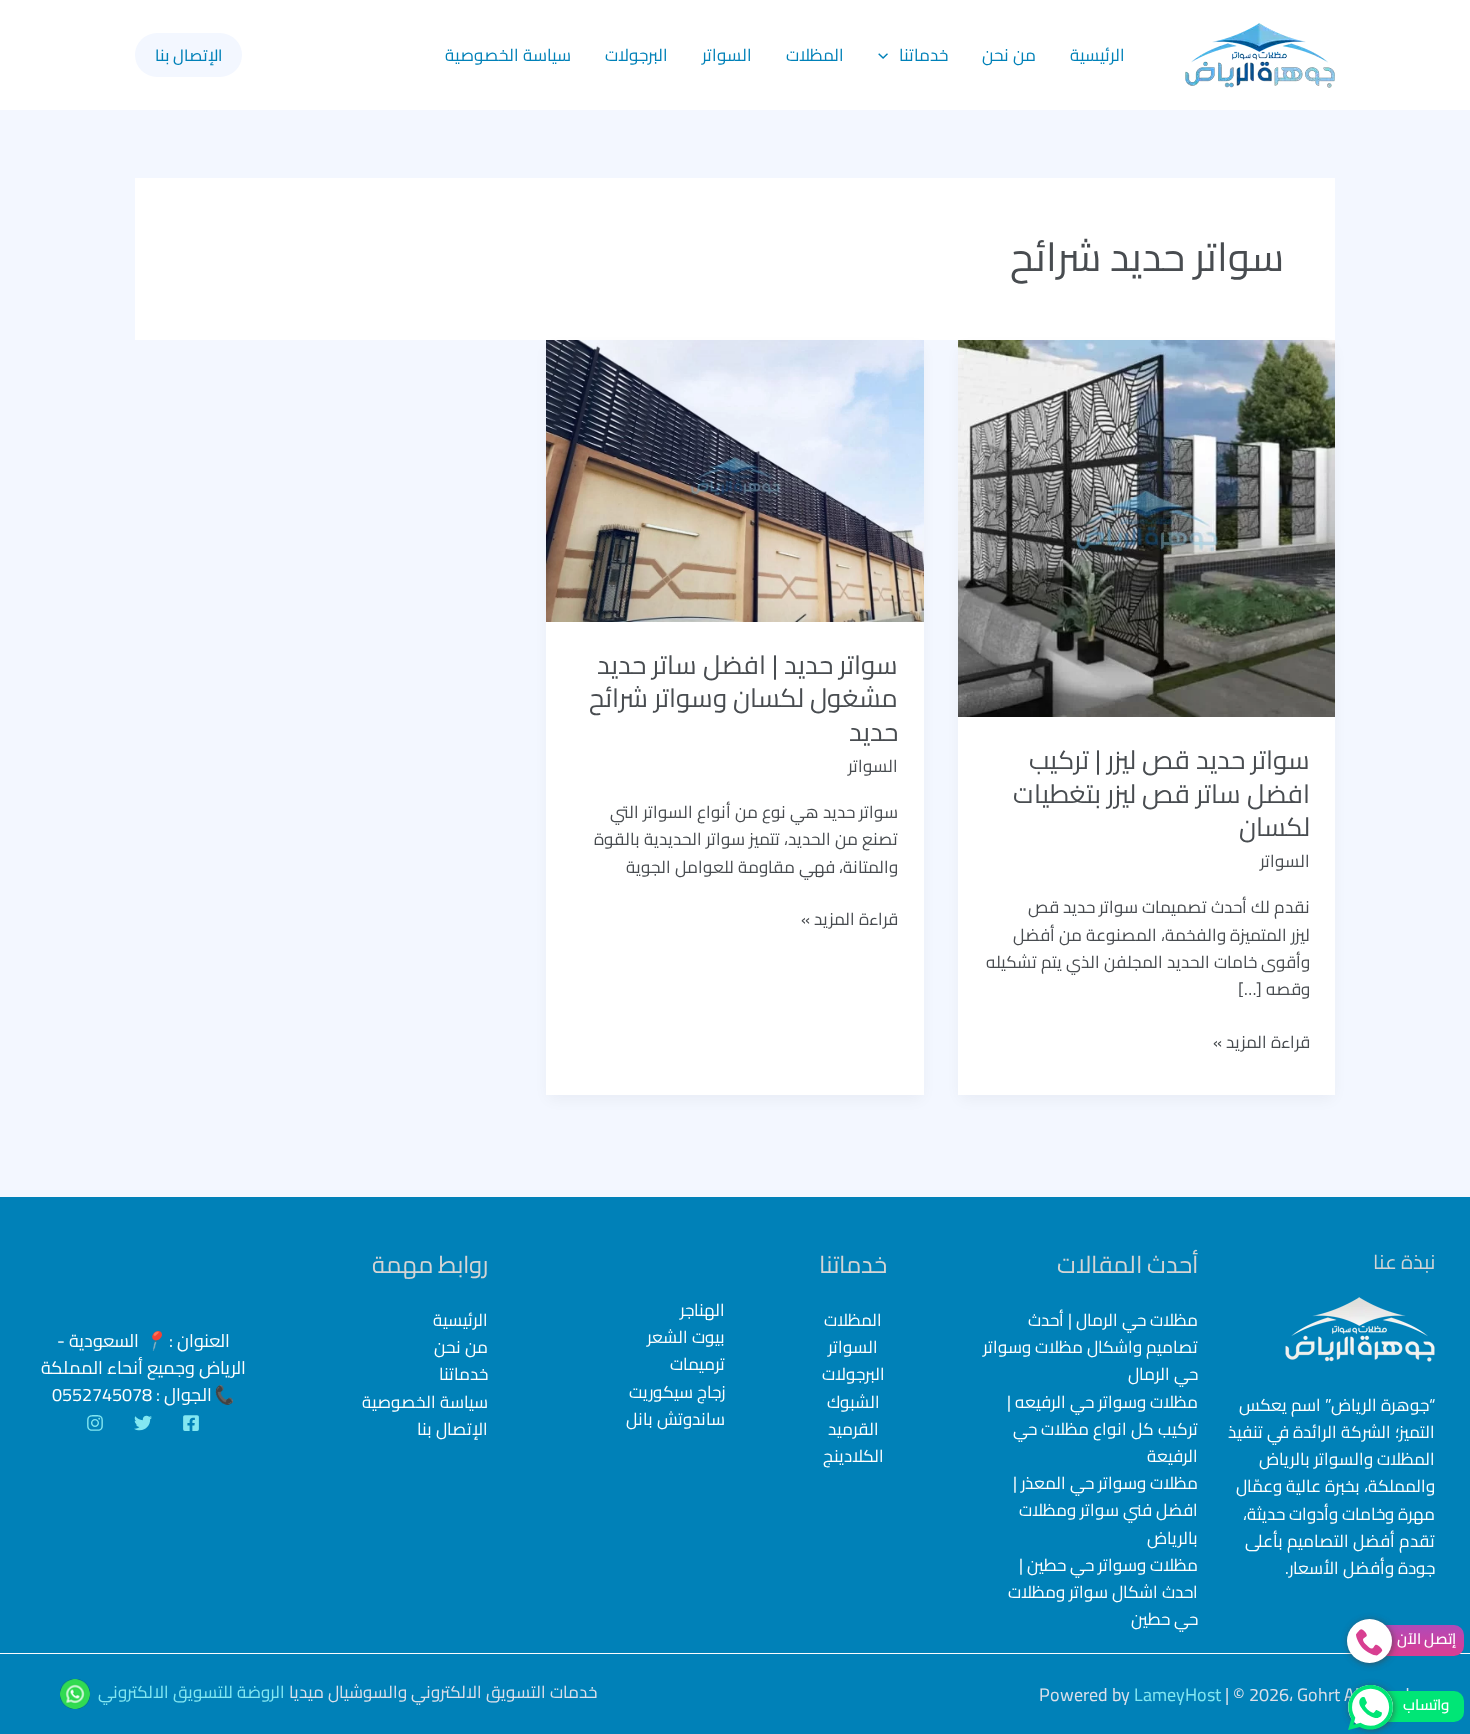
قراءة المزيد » (1261, 1042)
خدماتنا (923, 55)
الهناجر (702, 1310)
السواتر (727, 55)
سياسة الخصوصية (508, 55)
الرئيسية (1097, 55)
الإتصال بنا (452, 1429)
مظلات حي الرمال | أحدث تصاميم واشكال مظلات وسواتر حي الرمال (1090, 1347)
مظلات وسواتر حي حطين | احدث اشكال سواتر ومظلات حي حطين (1103, 1592)
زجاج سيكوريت (677, 1392)
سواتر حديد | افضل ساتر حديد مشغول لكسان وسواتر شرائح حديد (743, 698)
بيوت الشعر (686, 1337)
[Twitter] (143, 1423)
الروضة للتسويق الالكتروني (191, 1693)
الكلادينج (853, 1456)
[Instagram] (95, 1423)
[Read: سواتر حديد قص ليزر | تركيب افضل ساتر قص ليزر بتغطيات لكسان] (1146, 527)
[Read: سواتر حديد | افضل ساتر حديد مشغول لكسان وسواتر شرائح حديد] (734, 479)
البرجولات (636, 55)
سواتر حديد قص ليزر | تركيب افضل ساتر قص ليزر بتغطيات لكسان (1161, 793)
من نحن (1009, 55)
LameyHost (1177, 1694)
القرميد (853, 1429)
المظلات (815, 55)
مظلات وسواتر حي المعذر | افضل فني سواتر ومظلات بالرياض (1105, 1510)
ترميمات (697, 1364)
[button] (888, 55)
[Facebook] (191, 1423)
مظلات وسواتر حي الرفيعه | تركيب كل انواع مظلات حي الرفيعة (1102, 1429)
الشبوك (853, 1402)
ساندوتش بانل (675, 1419)
